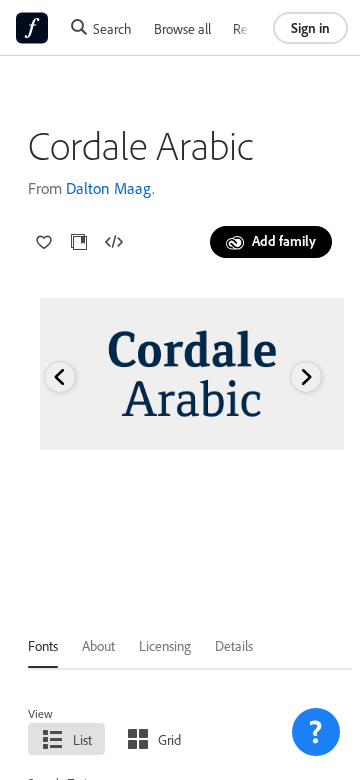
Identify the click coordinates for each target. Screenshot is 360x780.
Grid (169, 739)
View (40, 713)
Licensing (165, 645)
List (82, 739)
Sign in (310, 27)
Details (234, 645)
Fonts (43, 645)
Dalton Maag (109, 188)
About (98, 645)
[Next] (306, 377)
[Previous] (60, 377)
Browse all (182, 28)
